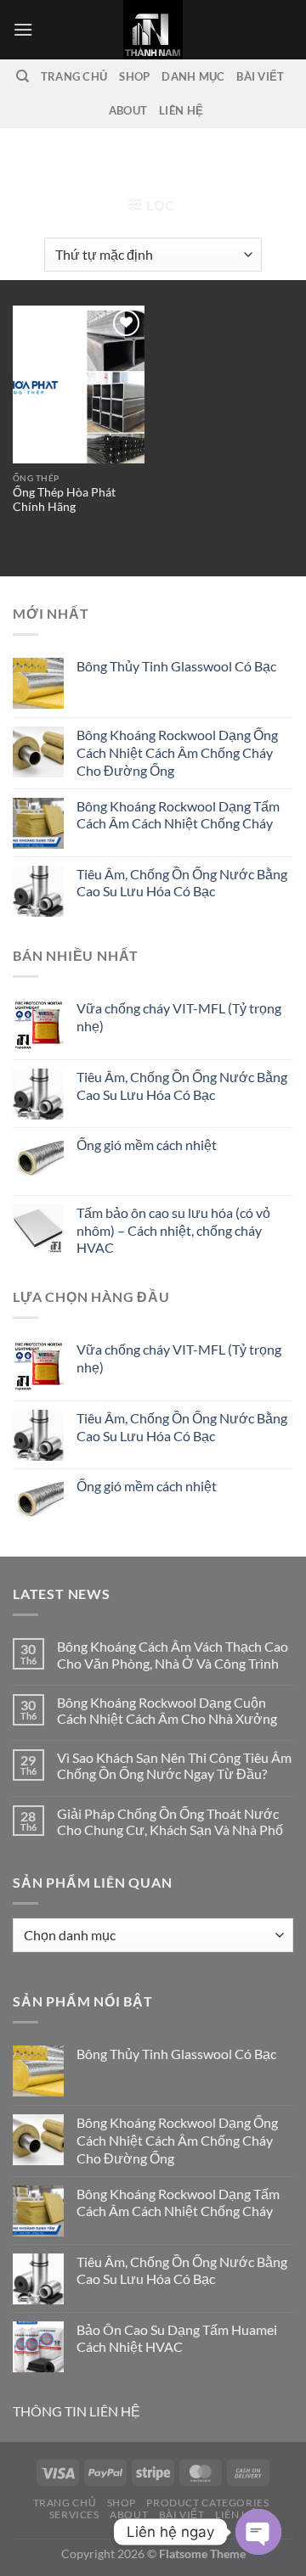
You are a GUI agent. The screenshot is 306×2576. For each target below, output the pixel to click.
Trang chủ (54, 157)
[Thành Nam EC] (153, 30)
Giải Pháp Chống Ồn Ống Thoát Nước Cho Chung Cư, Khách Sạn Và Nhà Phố (170, 1821)
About (128, 110)
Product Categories (207, 2503)
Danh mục (193, 76)
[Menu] (23, 29)
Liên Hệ (181, 110)
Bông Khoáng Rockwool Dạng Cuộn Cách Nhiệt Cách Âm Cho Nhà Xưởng (167, 1710)
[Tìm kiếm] (23, 76)
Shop (134, 76)
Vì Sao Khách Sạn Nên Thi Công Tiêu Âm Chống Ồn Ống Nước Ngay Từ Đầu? (174, 1765)
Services (74, 2514)
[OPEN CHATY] (258, 2532)
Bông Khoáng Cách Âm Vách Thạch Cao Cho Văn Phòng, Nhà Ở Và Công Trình (173, 1654)
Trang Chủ (74, 76)
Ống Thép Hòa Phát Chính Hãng (64, 500)
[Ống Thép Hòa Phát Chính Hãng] (79, 384)
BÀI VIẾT (260, 76)
